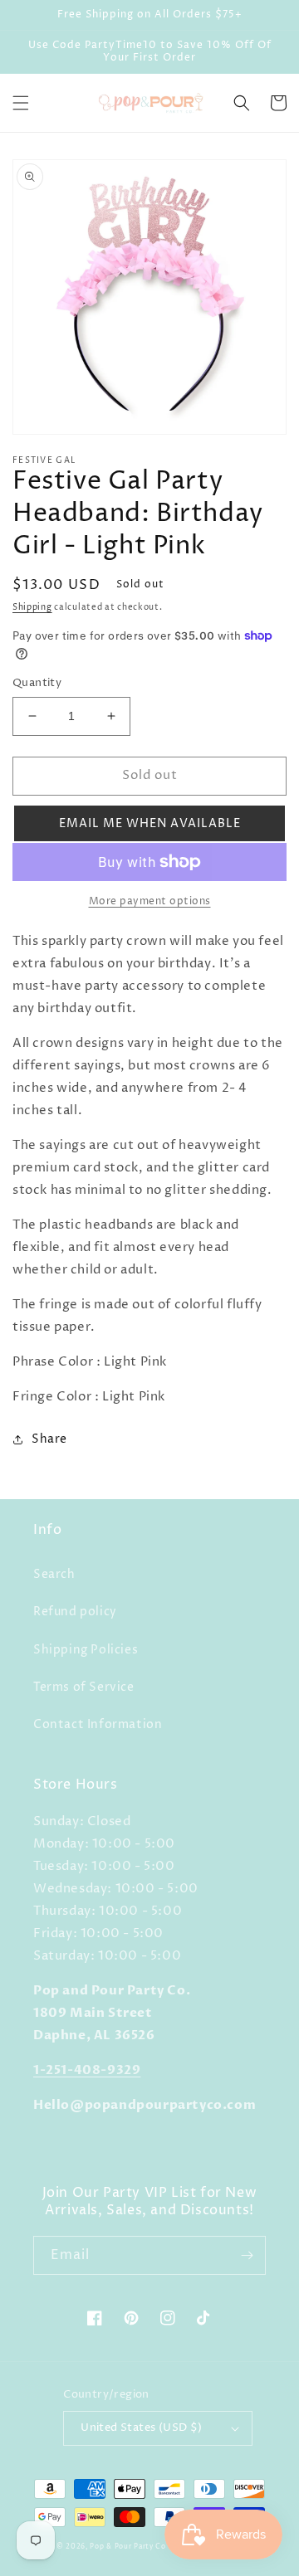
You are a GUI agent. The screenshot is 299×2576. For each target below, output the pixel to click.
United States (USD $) (141, 2427)
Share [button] (49, 1439)
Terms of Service (84, 1687)
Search (54, 1574)
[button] (21, 103)
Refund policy (75, 1612)
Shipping (32, 607)
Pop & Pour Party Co (127, 2547)
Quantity (37, 683)
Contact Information (98, 1724)
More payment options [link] (150, 901)
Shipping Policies (86, 1650)
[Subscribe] (247, 2255)
